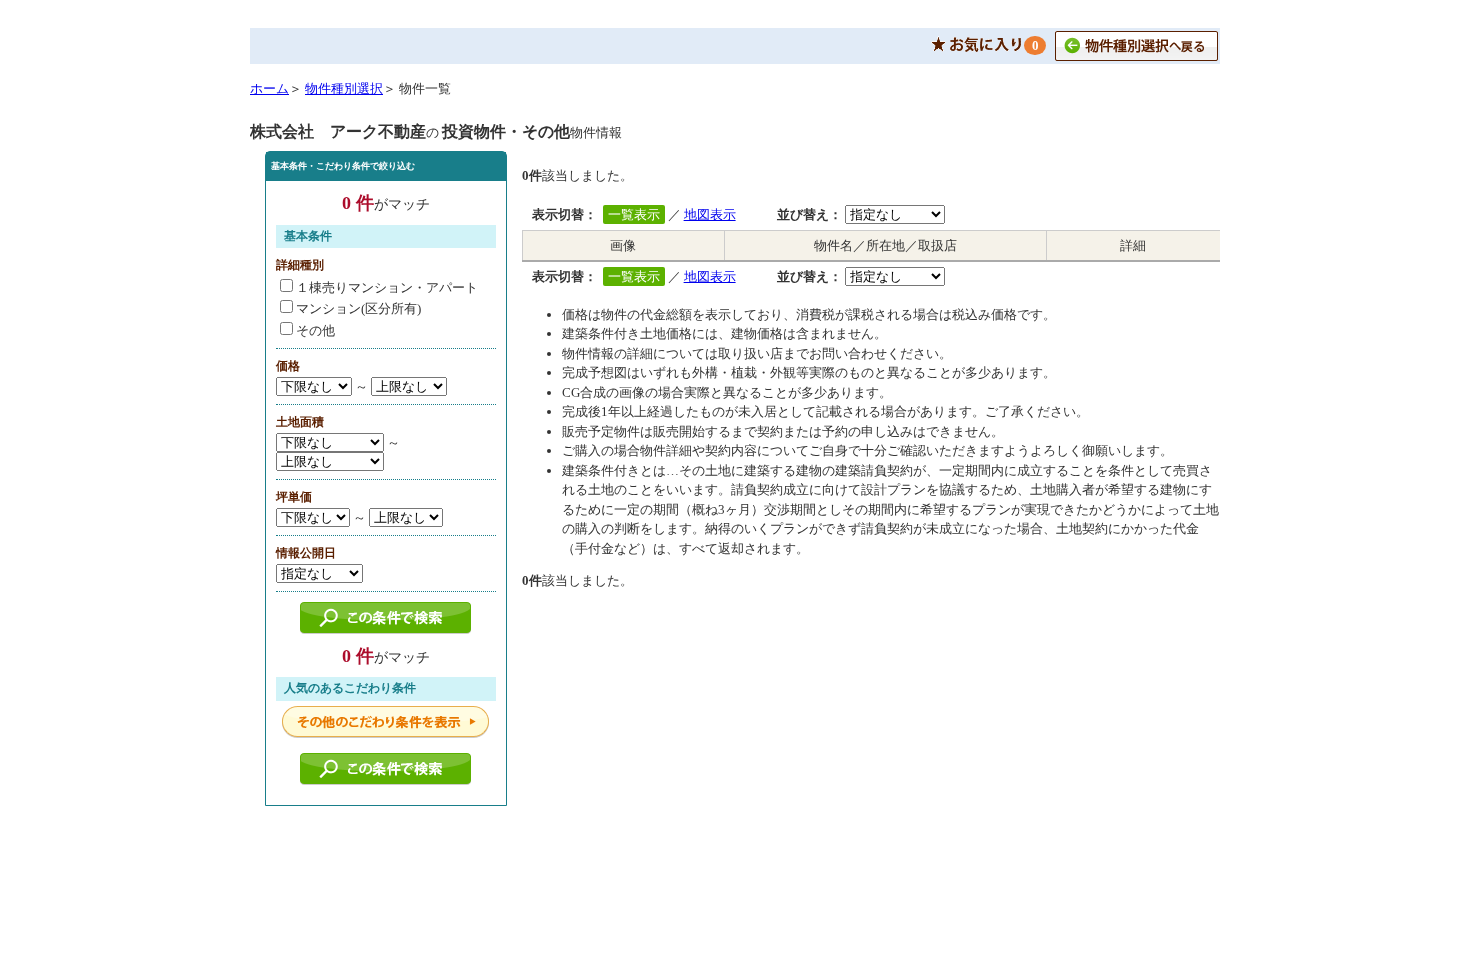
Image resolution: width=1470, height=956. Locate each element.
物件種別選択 (344, 88)
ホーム (269, 88)
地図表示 (710, 214)
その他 (315, 330)
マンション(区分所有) (358, 308)
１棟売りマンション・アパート (387, 287)
